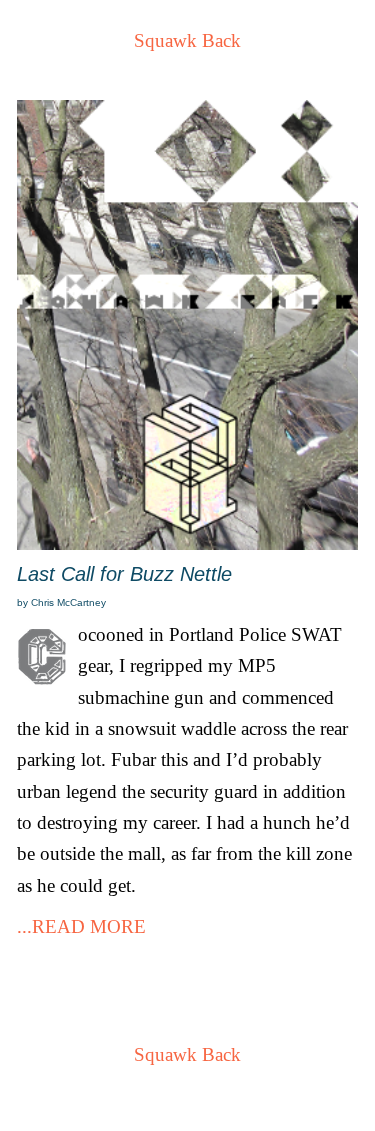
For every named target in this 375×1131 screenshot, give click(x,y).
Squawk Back (187, 40)
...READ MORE (81, 926)
